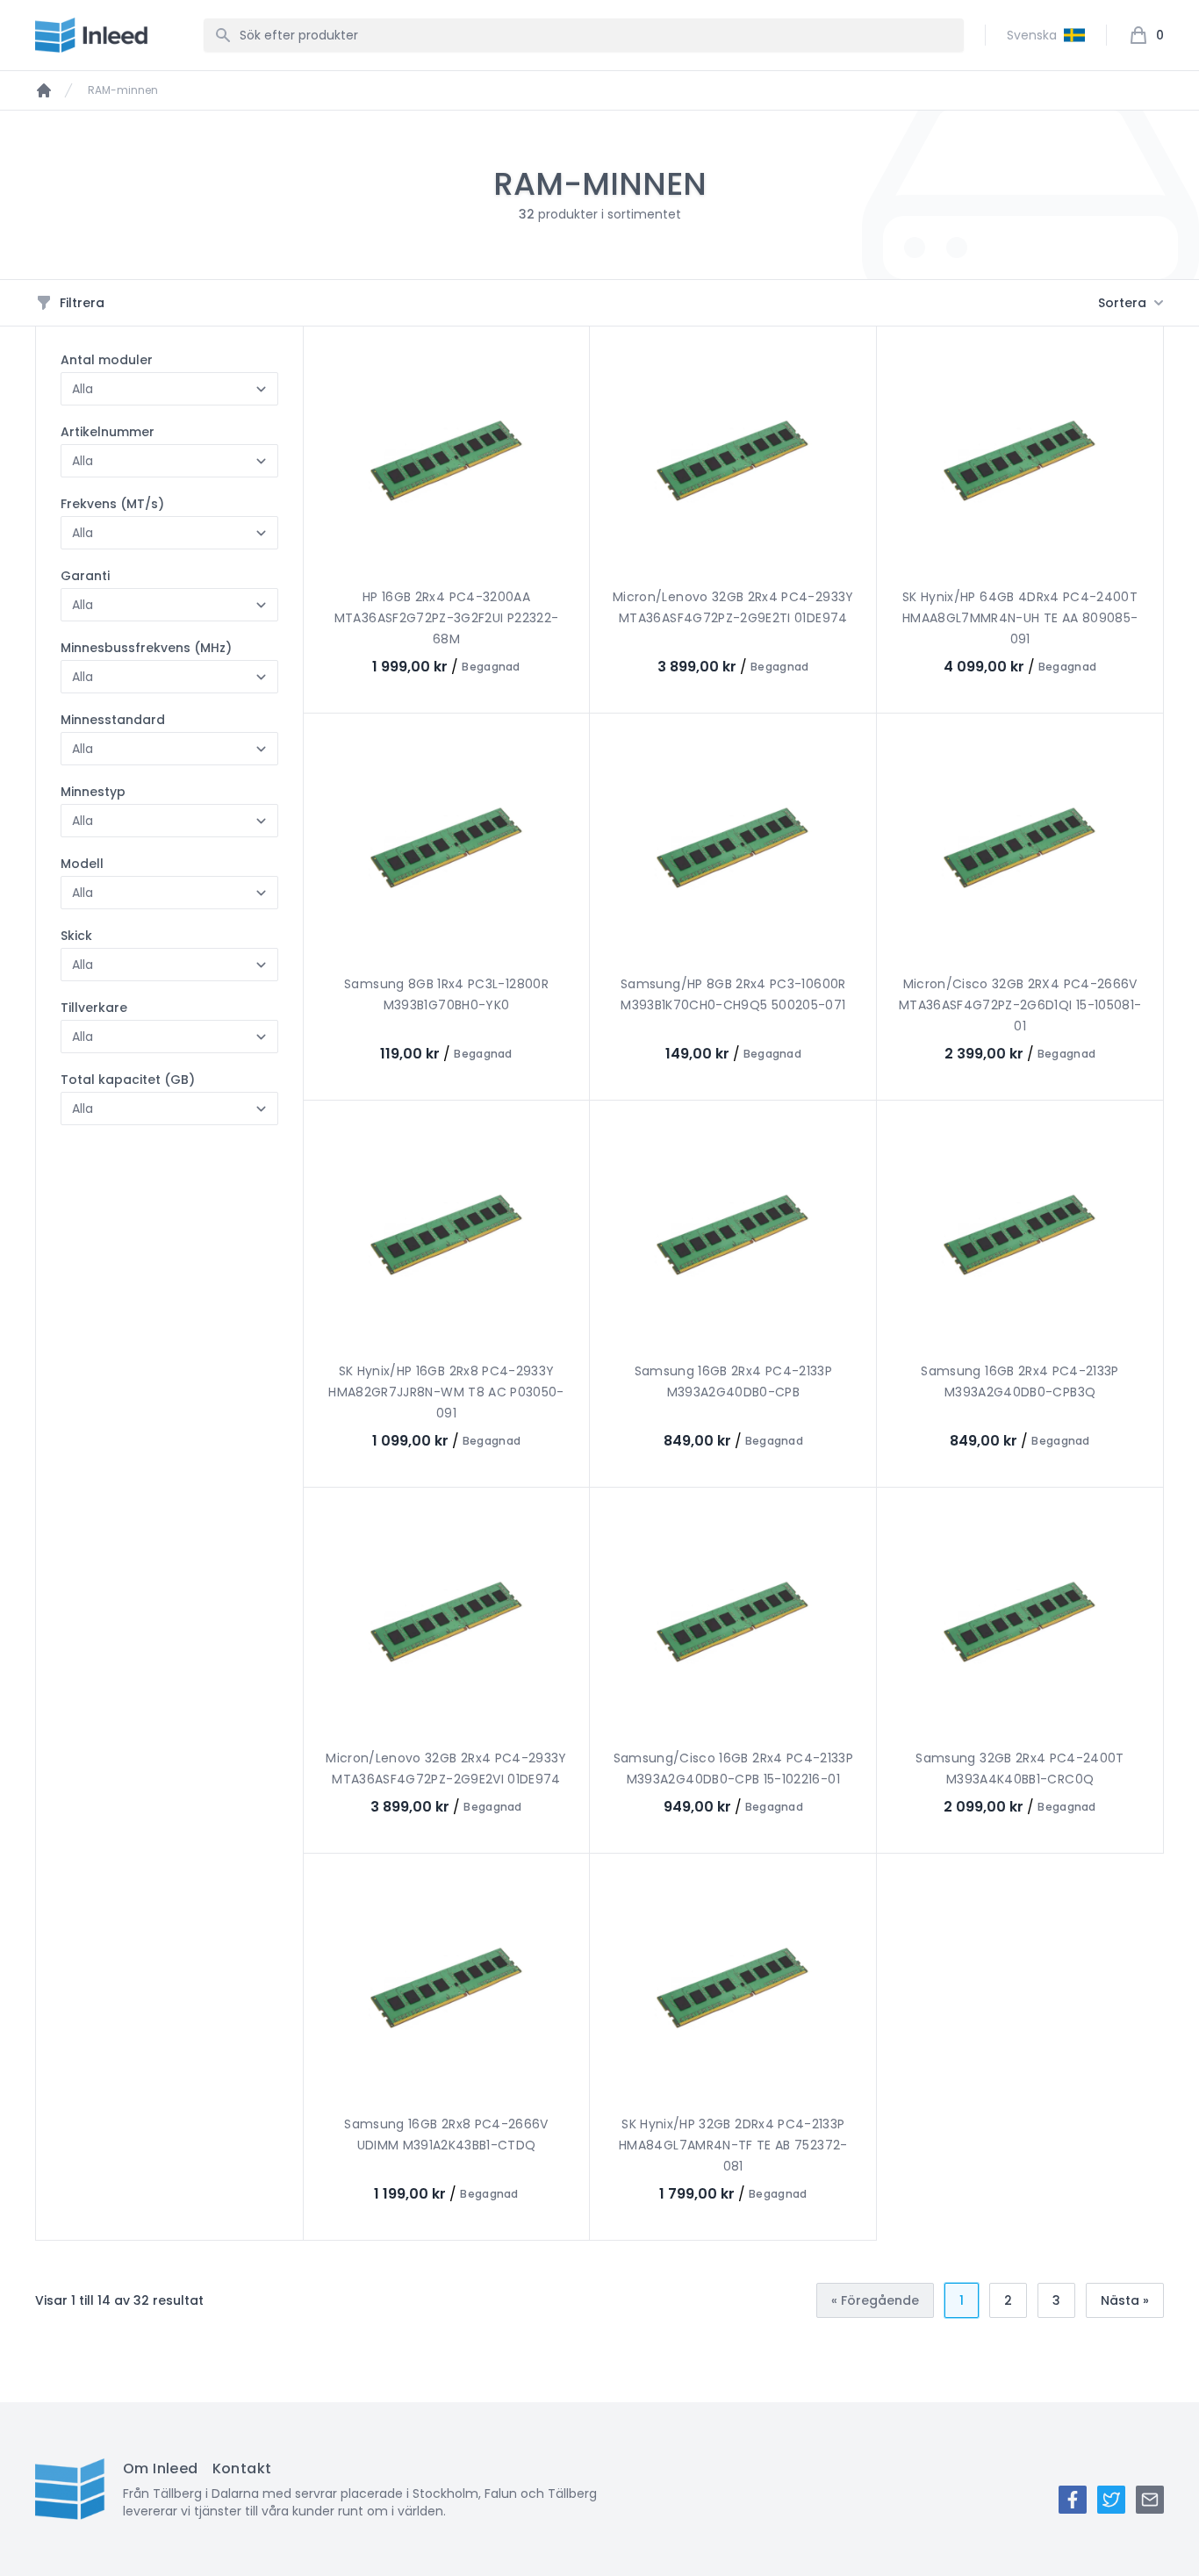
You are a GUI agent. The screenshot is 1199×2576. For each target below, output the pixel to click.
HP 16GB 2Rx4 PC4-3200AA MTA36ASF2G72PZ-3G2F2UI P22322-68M (447, 618)
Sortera (1122, 303)
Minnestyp (93, 792)
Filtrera (82, 303)
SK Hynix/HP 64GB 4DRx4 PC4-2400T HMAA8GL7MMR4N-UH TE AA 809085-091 (1020, 618)
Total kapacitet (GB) (128, 1080)
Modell (82, 864)
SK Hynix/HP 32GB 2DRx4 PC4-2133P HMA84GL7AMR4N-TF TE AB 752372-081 (733, 2145)
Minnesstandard (113, 720)
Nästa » (1125, 2300)
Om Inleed (161, 2468)
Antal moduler (107, 360)
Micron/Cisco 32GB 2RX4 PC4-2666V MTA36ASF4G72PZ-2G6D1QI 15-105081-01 (1020, 1005)
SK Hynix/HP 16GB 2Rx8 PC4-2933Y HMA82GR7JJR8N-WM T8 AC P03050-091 (446, 1392)
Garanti (85, 576)
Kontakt (242, 2468)
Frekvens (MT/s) (112, 504)
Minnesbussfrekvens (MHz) (146, 648)
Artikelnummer (108, 432)
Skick (76, 936)
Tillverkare (94, 1008)
